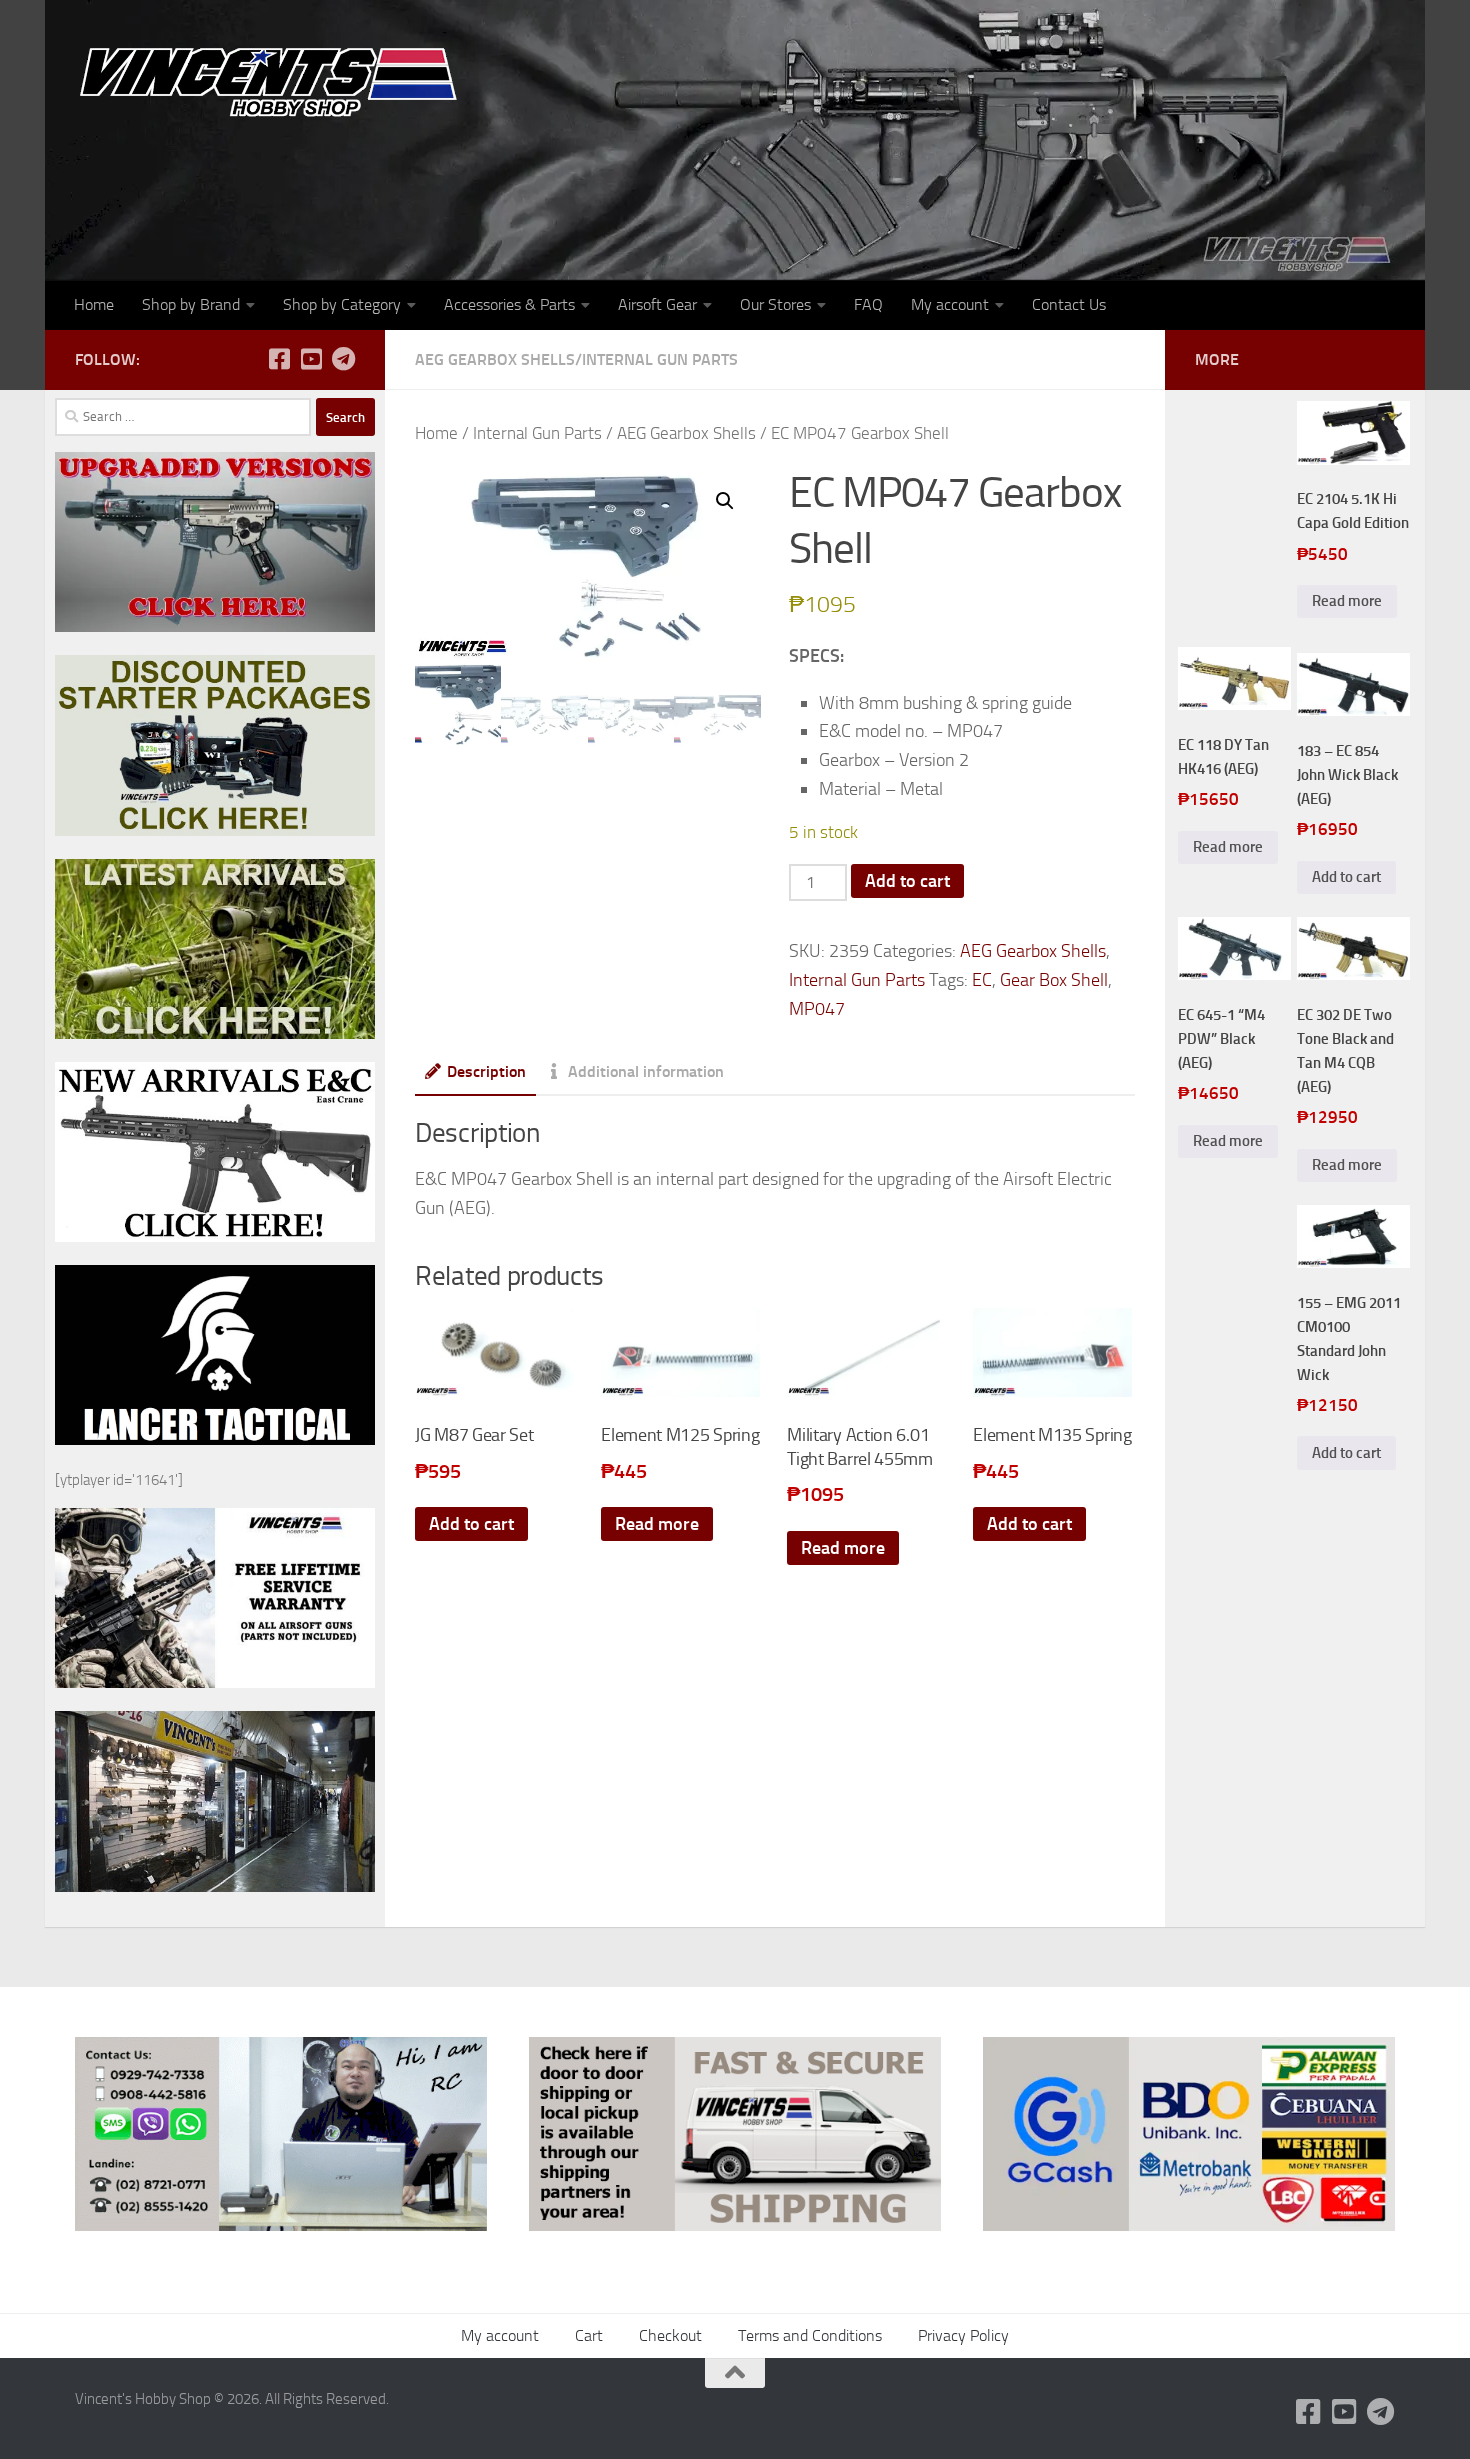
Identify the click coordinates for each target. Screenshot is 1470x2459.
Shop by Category (342, 304)
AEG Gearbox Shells (495, 359)
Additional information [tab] (646, 1071)
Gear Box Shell (1054, 980)
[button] (725, 501)
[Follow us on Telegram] (343, 359)
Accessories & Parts (509, 304)
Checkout (670, 2335)
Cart (589, 2335)
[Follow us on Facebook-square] (279, 359)
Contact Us (1069, 304)
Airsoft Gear (657, 304)
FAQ (868, 304)
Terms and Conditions (810, 2335)
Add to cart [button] (471, 1524)
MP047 (817, 1009)
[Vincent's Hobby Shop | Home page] (275, 80)
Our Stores (775, 304)
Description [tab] (486, 1071)
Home (94, 304)
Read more (657, 1524)
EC (982, 980)
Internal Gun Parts (660, 359)
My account (950, 304)
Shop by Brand (191, 304)
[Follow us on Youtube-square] (311, 359)
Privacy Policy (963, 2335)
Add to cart (907, 881)
